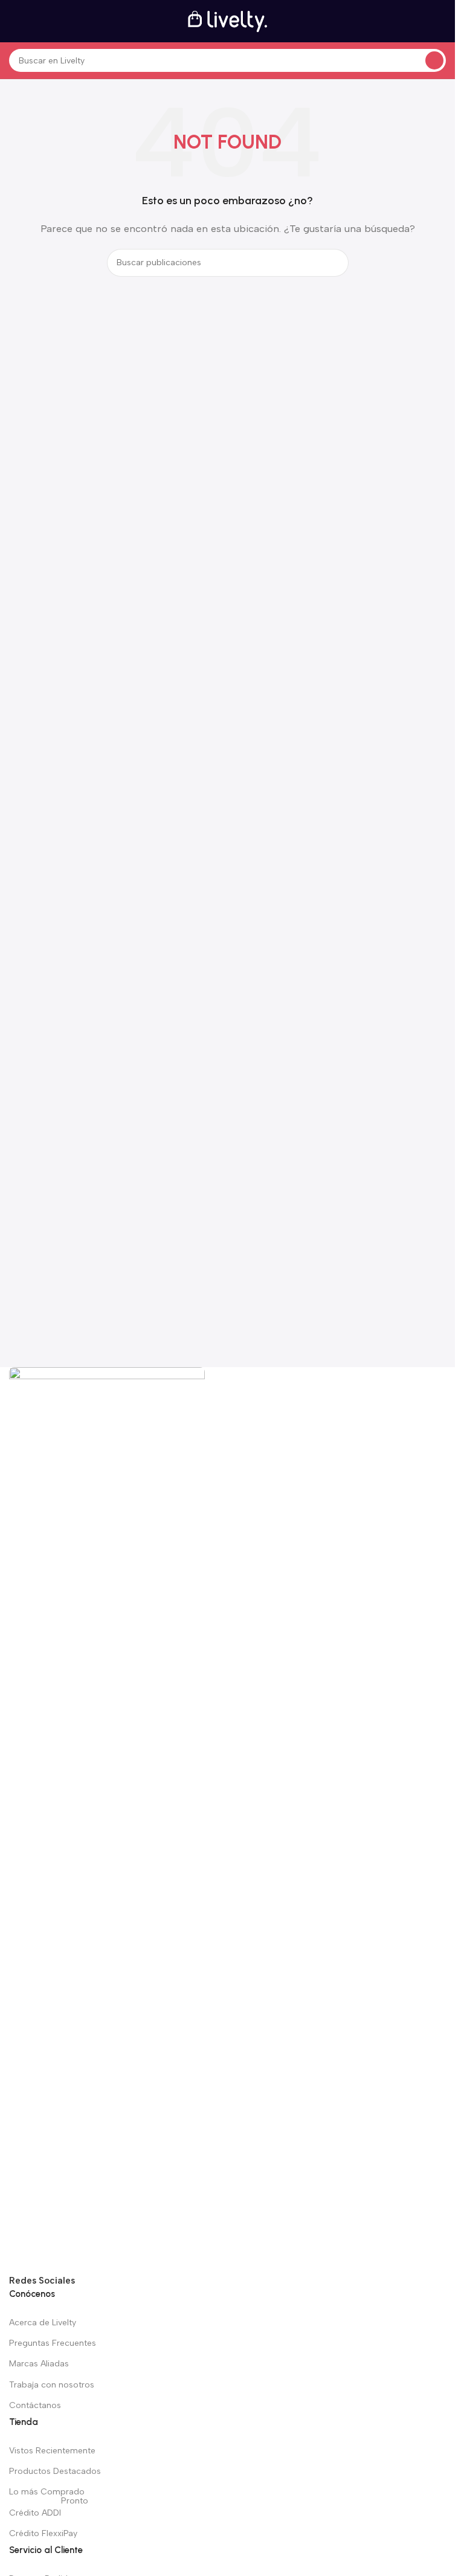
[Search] (434, 60)
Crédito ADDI (49, 2510)
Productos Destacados (55, 2471)
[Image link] (107, 1820)
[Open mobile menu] (14, 21)
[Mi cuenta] (441, 21)
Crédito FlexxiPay (43, 2533)
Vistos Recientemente (52, 2451)
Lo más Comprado (47, 2492)
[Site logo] (228, 21)
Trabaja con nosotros (52, 2385)
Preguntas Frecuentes (53, 2343)
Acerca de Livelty (43, 2323)
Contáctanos (35, 2405)
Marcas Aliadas (39, 2364)
